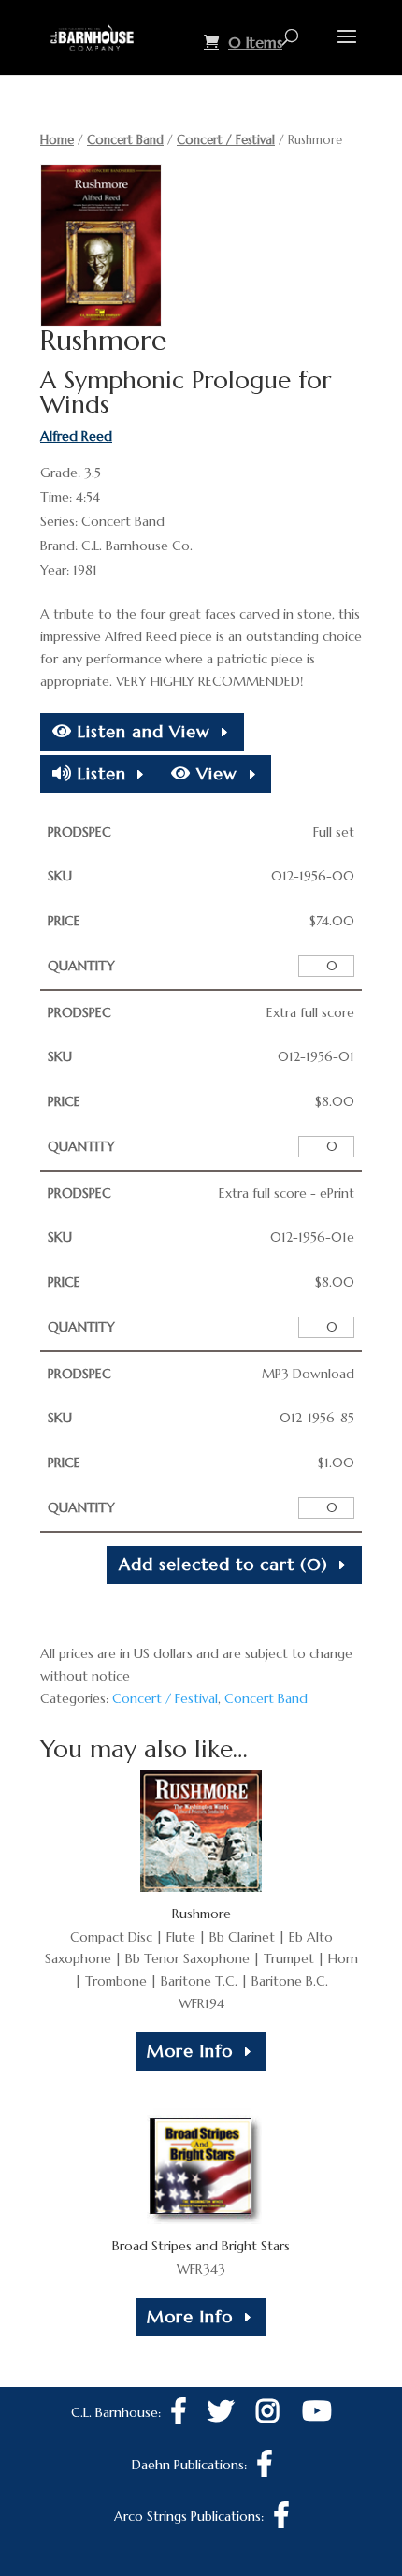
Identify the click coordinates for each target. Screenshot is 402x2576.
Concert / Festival (226, 140)
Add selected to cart (223, 1564)
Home (57, 140)
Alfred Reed (76, 436)
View (214, 773)
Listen (99, 773)
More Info (190, 2051)
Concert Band (125, 140)
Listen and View (141, 731)
